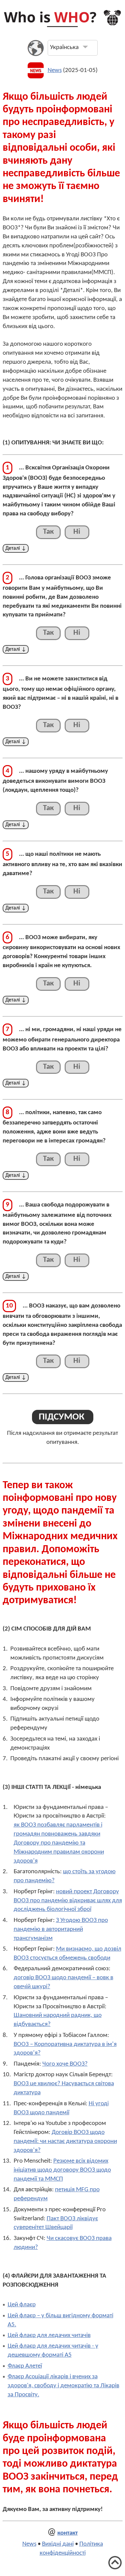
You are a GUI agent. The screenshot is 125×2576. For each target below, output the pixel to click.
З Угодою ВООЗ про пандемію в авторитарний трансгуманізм (61, 1929)
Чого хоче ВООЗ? (65, 2064)
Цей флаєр (22, 2305)
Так (48, 532)
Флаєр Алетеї (25, 2366)
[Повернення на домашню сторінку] (62, 26)
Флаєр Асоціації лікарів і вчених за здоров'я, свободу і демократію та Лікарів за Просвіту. (63, 2386)
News (55, 71)
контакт (67, 2533)
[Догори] (115, 2568)
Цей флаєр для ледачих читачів (49, 2335)
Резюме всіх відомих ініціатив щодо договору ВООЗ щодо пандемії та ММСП (62, 2170)
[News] (36, 77)
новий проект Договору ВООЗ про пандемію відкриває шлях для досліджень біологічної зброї (68, 1901)
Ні (77, 532)
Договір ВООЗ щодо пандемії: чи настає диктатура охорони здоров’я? (65, 2141)
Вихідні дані (58, 2544)
